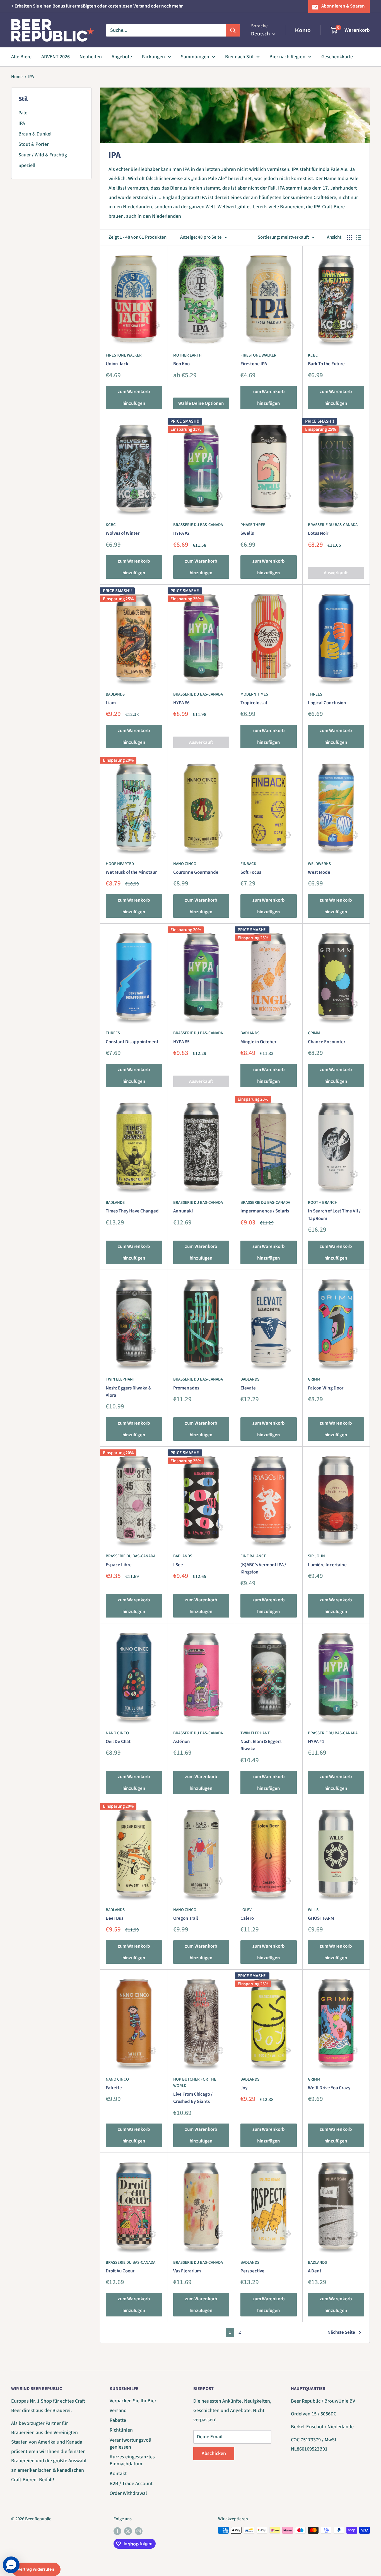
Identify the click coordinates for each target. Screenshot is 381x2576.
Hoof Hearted (120, 864)
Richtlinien (121, 2430)
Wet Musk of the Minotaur (131, 872)
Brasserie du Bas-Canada (198, 525)
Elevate (248, 1388)
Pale (23, 113)
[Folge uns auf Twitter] (128, 2531)
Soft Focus (251, 872)
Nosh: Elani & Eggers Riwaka (261, 1745)
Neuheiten (91, 57)
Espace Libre (119, 1565)
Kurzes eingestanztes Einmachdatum (132, 2460)
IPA (31, 77)
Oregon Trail (186, 1918)
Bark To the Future (326, 364)
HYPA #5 (181, 1042)
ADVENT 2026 (56, 57)
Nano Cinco (185, 864)
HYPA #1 (316, 1742)
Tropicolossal (254, 703)
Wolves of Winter (123, 533)
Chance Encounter (327, 1042)
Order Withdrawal (128, 2493)
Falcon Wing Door (326, 1388)
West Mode (319, 872)
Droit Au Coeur (120, 2271)
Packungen (153, 57)
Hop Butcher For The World (195, 2083)
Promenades (186, 1388)
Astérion (182, 1742)
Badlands (115, 694)
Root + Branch (323, 1203)
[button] (11, 2565)
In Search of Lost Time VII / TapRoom (334, 1215)
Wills (313, 1910)
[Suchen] (233, 30)
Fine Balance (253, 1556)
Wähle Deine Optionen (201, 403)
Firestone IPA (254, 364)
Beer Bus (114, 1918)
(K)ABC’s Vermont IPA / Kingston (263, 1568)
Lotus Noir (318, 533)
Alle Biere (21, 57)
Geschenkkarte (337, 57)
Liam (111, 703)
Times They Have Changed (132, 1211)
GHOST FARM (321, 1918)
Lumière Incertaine (327, 1565)
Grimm (314, 1033)
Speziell (27, 165)
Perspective (252, 2271)
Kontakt (118, 2474)
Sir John (316, 1556)
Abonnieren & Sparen (343, 6)
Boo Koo (181, 364)
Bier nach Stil (239, 57)
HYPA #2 (181, 533)
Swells (247, 533)
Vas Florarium (187, 2271)
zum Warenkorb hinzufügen (134, 398)
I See (178, 1565)
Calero (247, 1918)
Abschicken (214, 2453)
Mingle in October (258, 1042)
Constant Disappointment (132, 1042)
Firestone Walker (124, 355)
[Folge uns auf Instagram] (139, 2531)
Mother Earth (187, 355)
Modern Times (254, 694)
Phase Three (253, 525)
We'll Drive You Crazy (329, 2088)
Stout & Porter (33, 144)
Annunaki (183, 1211)
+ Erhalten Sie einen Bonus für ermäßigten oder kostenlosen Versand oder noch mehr (97, 6)
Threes (315, 694)
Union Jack (117, 364)
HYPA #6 (181, 703)
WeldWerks (319, 864)
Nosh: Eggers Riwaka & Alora (129, 1392)
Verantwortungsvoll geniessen (131, 2444)
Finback (248, 864)
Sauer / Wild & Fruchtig (43, 155)
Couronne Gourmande (196, 872)
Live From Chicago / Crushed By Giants (193, 2098)
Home (17, 77)
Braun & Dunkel (35, 134)
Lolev (246, 1910)
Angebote (122, 57)
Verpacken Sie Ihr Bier (133, 2401)
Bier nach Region (287, 57)
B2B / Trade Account (131, 2484)
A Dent (315, 2271)
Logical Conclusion (327, 703)
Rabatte (118, 2420)
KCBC (313, 355)
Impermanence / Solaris (265, 1211)
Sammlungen (195, 57)
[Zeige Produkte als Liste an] (359, 238)
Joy (244, 2088)
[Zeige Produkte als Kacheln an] (349, 238)
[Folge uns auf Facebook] (117, 2531)
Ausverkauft (336, 573)
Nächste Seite (341, 2332)
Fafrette (114, 2088)
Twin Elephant (120, 1379)
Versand (118, 2411)
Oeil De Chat (118, 1742)
